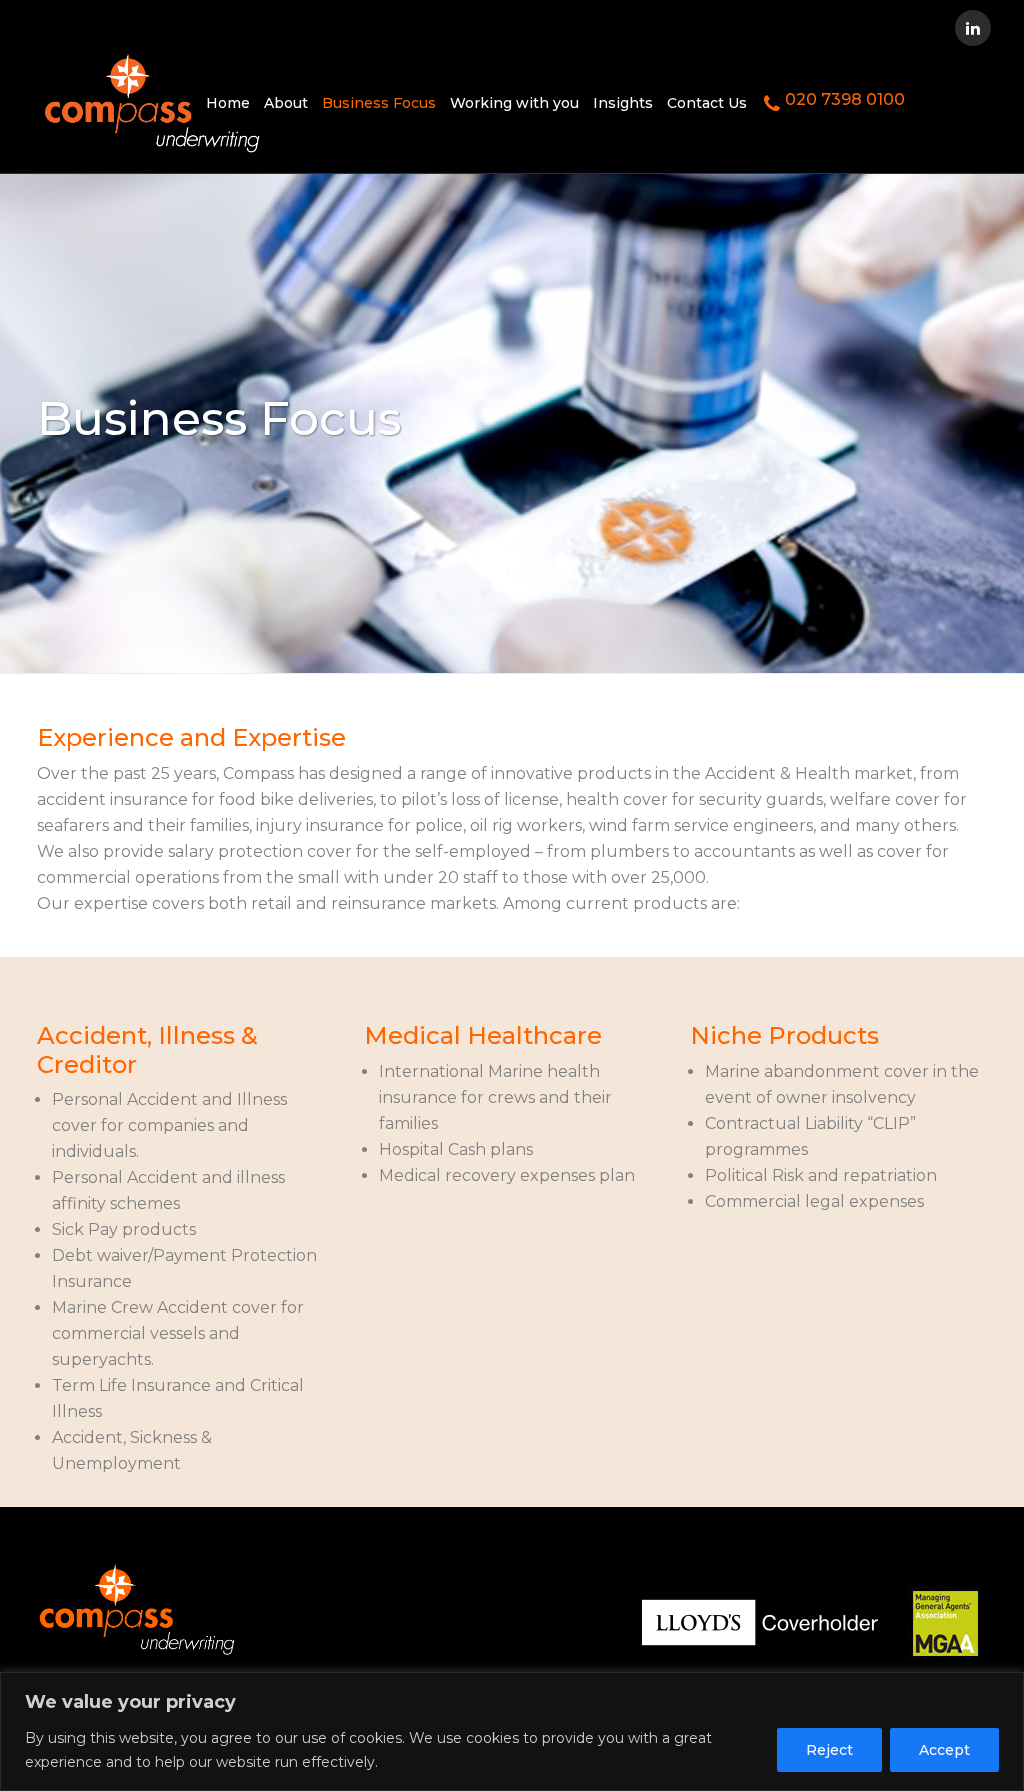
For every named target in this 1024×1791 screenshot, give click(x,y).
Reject (829, 1750)
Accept (944, 1750)
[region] (512, 1731)
